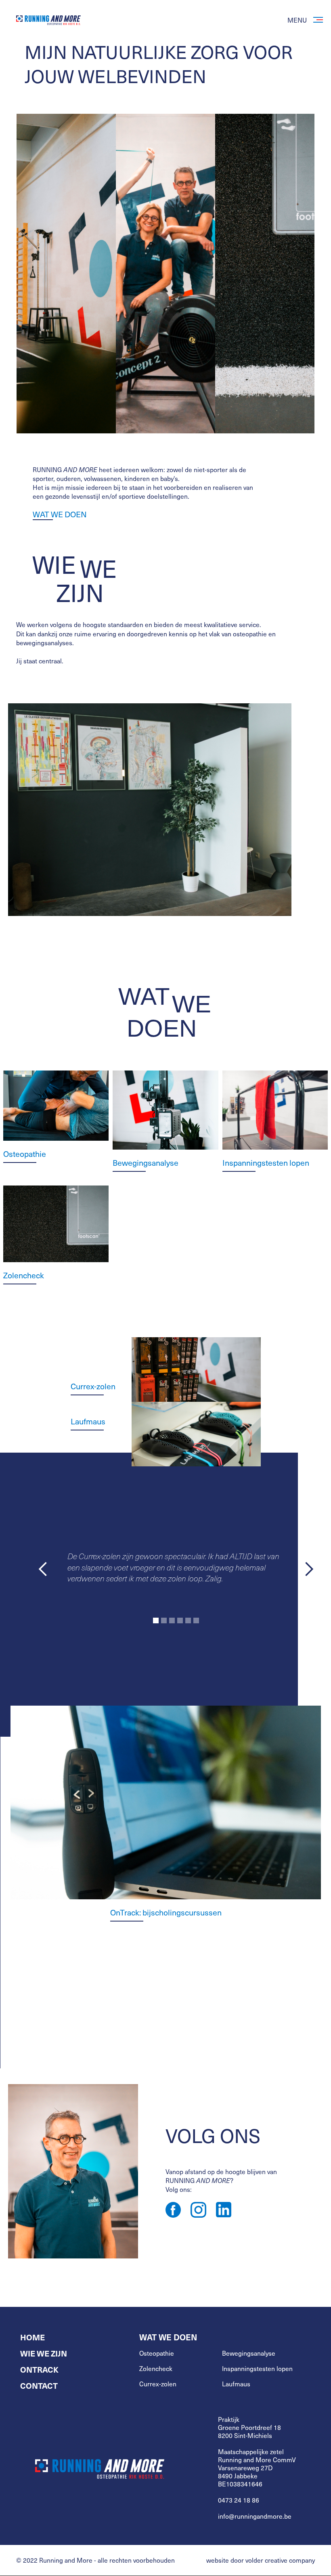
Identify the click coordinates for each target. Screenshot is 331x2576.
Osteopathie (157, 2353)
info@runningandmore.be (255, 2516)
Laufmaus (88, 1421)
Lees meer (29, 1993)
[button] (43, 1569)
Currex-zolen (93, 1386)
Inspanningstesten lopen (257, 2369)
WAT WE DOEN (60, 515)
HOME (32, 2337)
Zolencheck (156, 2369)
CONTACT (39, 2386)
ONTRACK (39, 2369)
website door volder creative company (261, 2560)
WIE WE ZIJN (44, 2353)
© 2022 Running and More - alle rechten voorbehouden (95, 2560)
